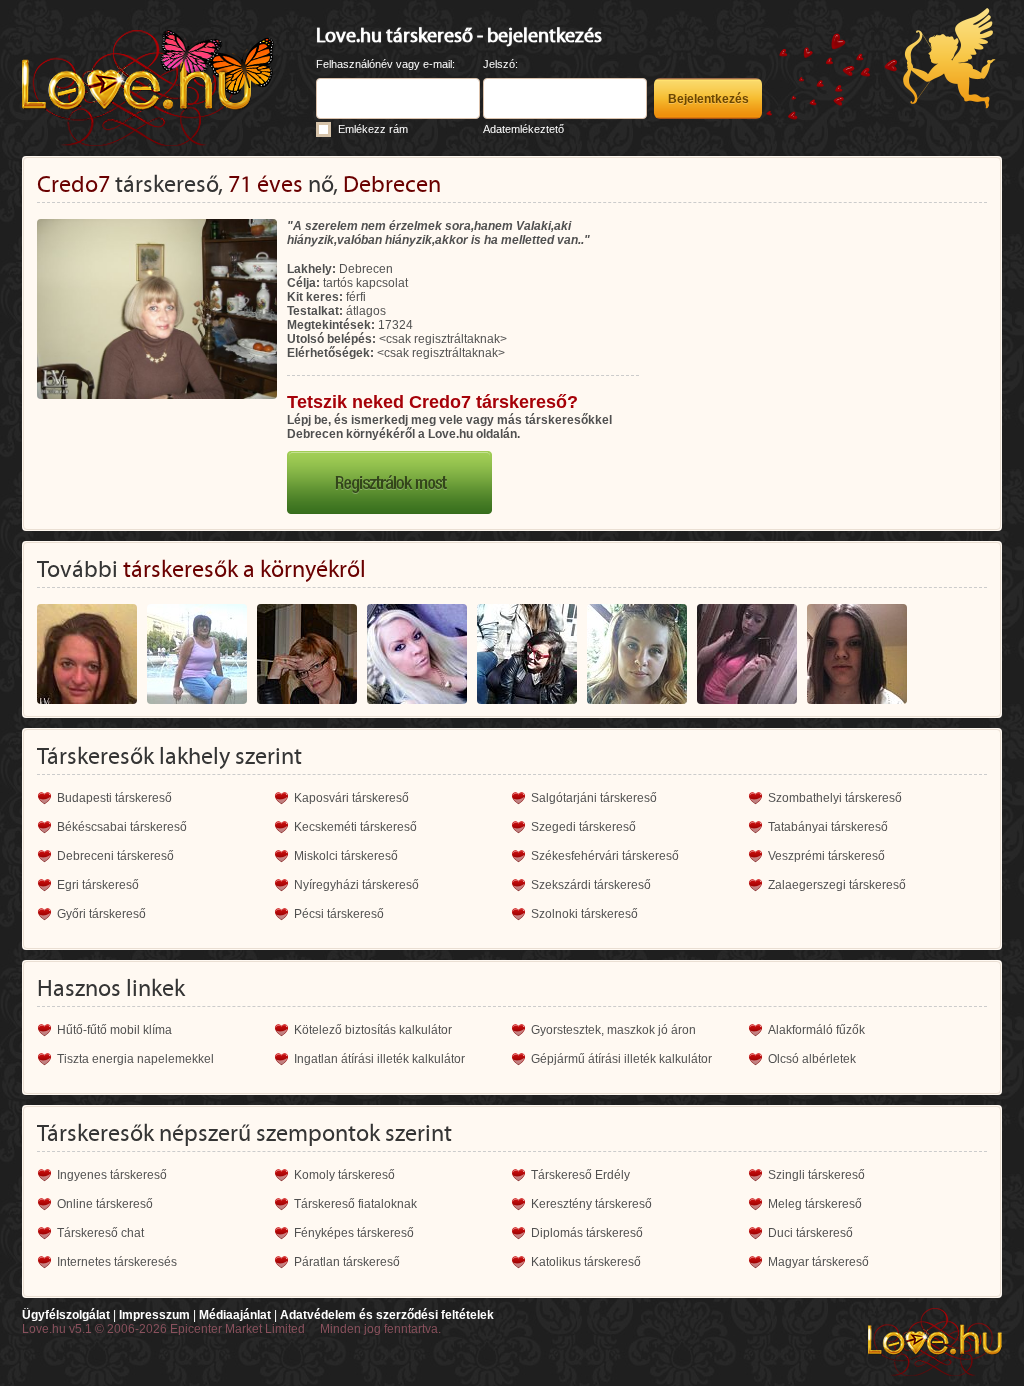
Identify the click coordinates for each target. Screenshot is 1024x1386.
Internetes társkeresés (117, 1262)
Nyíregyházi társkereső (356, 885)
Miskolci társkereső (346, 856)
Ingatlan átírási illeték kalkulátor (379, 1059)
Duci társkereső (810, 1233)
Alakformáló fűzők (816, 1030)
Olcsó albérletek (812, 1059)
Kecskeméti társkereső (355, 827)
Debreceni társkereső (115, 856)
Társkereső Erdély (580, 1175)
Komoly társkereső (344, 1175)
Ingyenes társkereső (112, 1175)
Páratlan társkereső (347, 1262)
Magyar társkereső (818, 1262)
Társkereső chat (100, 1233)
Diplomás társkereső (587, 1233)
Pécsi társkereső (339, 914)
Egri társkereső (98, 885)
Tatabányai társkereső (828, 827)
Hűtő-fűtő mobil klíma (114, 1030)
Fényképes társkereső (354, 1233)
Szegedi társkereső (583, 827)
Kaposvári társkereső (351, 798)
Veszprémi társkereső (826, 856)
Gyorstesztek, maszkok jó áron (613, 1030)
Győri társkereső (101, 914)
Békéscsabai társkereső (122, 827)
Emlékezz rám (373, 129)
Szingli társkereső (816, 1175)
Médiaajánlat (235, 1315)
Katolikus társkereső (586, 1262)
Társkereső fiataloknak (355, 1204)
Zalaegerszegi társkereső (837, 885)
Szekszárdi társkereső (591, 885)
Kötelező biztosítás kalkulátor (373, 1030)
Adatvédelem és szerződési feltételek (387, 1315)
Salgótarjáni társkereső (594, 798)
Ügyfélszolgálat (66, 1315)
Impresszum (154, 1315)
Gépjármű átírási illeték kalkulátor (621, 1059)
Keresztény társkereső (591, 1204)
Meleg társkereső (815, 1204)
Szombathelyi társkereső (835, 798)
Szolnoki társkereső (584, 914)
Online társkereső (105, 1204)
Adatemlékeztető (523, 129)
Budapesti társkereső (114, 798)
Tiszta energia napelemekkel (135, 1059)
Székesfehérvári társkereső (605, 856)
